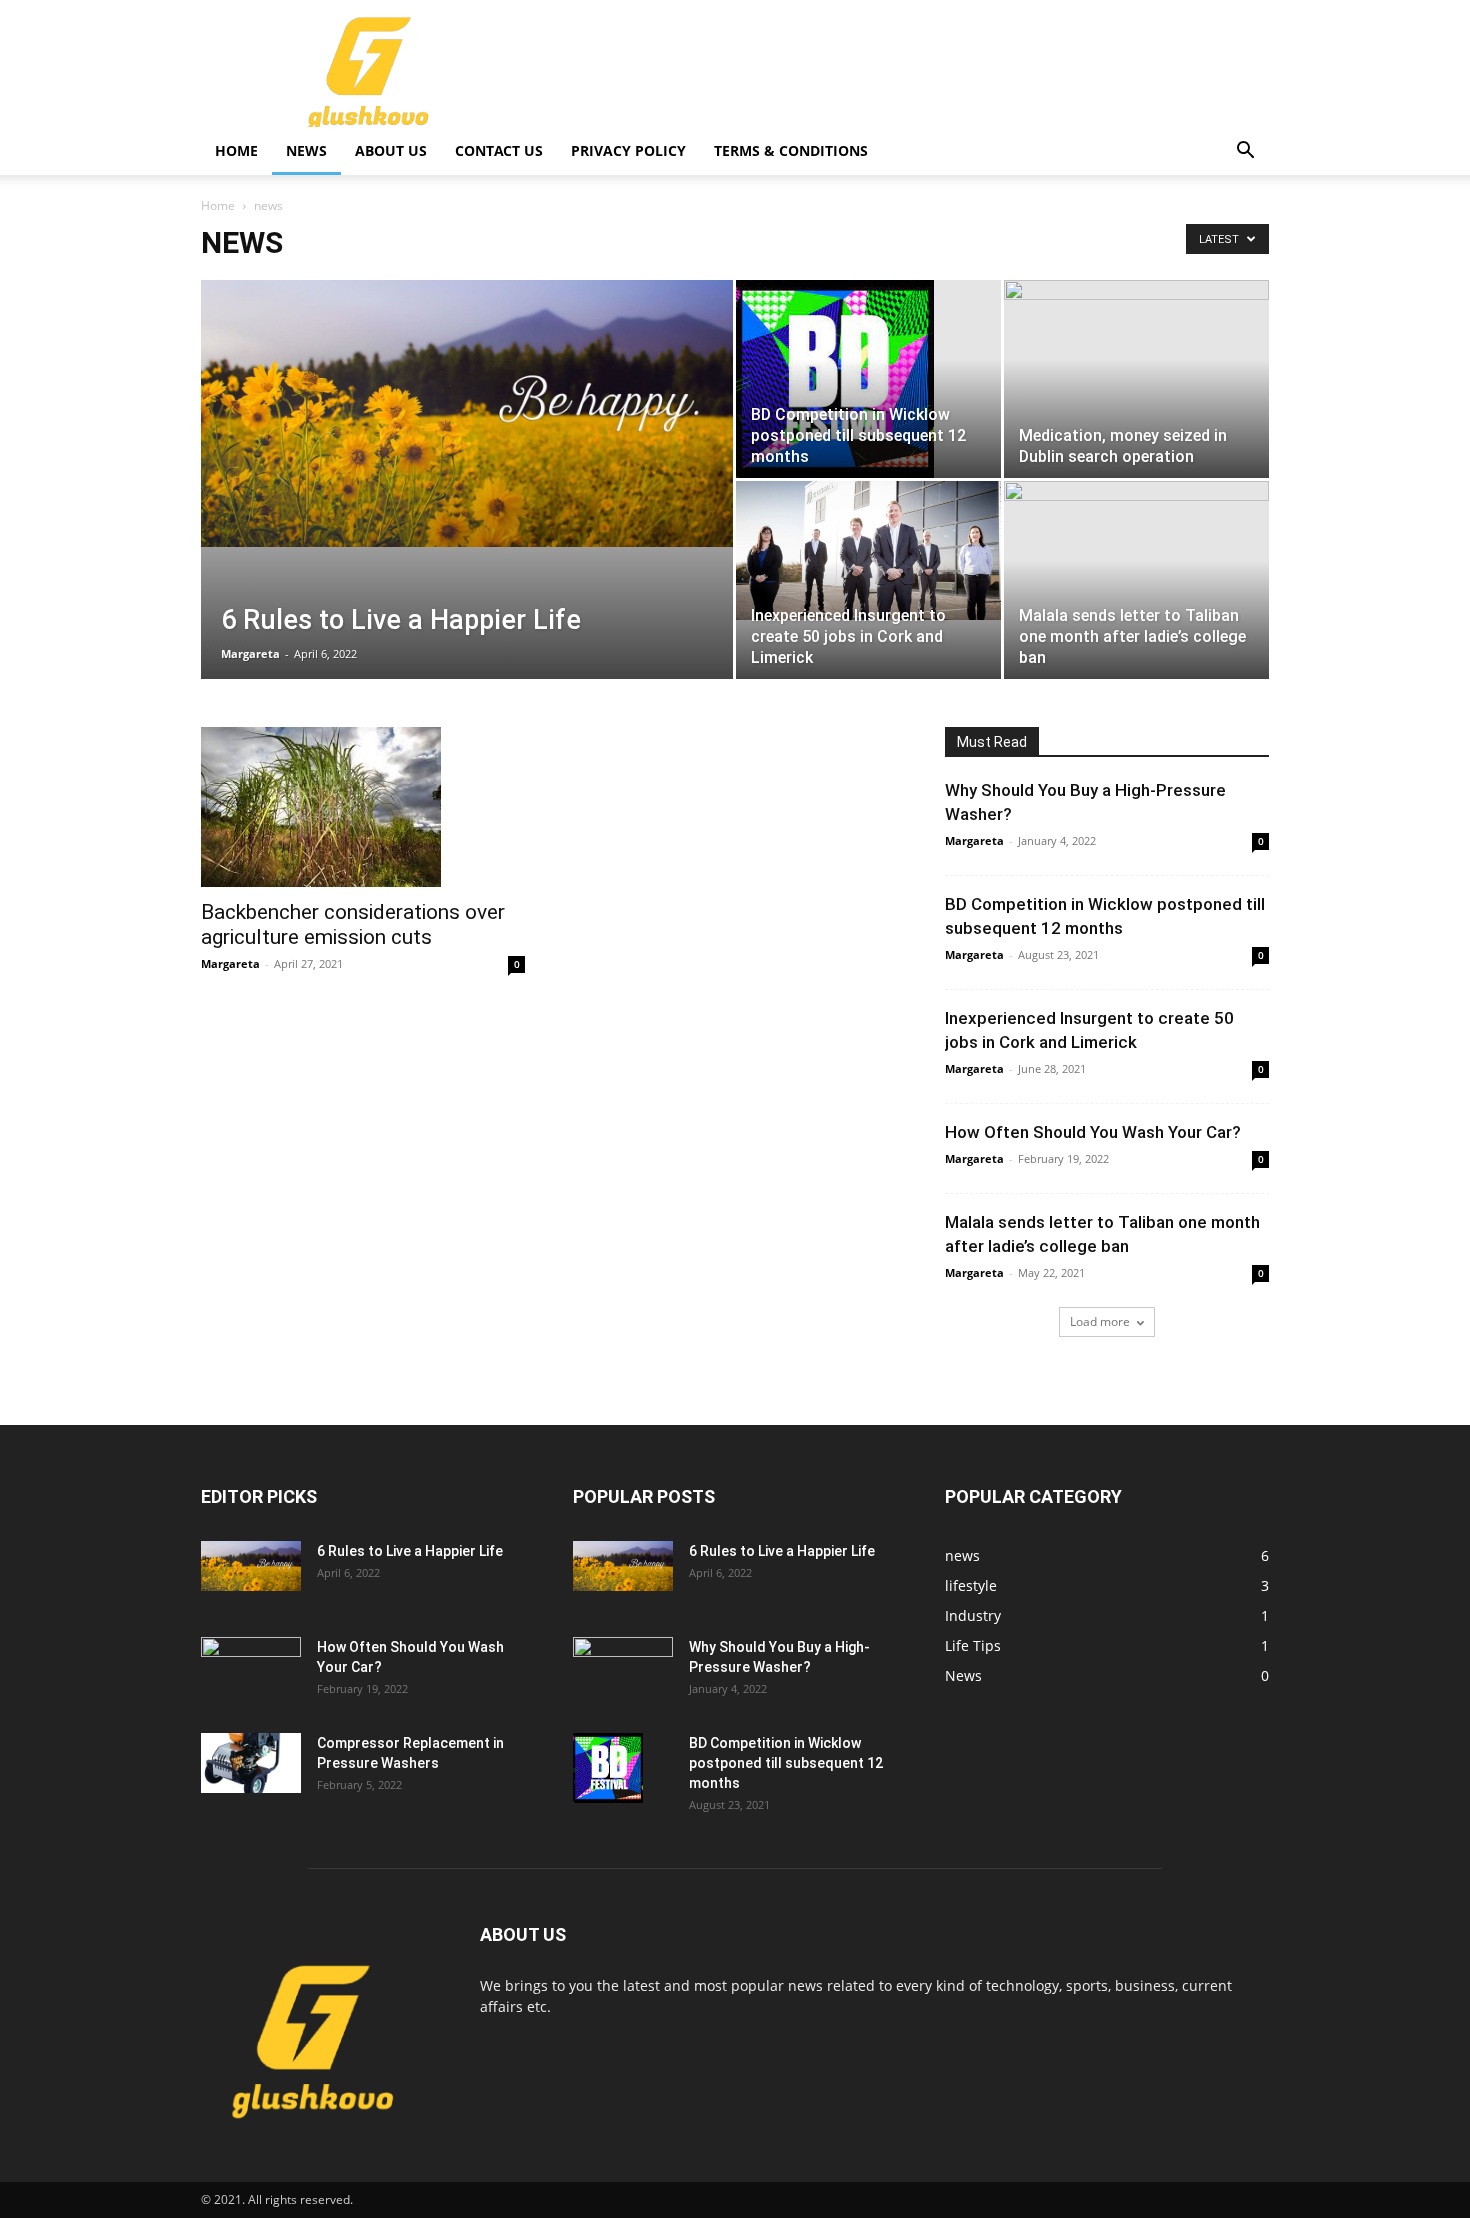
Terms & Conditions (791, 150)
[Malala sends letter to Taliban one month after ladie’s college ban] (1136, 555)
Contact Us (499, 150)
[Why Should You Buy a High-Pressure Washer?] (623, 1672)
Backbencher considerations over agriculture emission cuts (353, 924)
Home (236, 150)
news (306, 150)
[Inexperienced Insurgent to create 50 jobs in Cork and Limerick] (868, 550)
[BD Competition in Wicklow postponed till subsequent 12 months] (868, 379)
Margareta (250, 653)
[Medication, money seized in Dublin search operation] (1136, 354)
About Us (391, 150)
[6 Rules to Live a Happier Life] (467, 413)
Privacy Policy (628, 150)
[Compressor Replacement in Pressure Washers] (251, 1763)
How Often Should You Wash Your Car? (1093, 1132)
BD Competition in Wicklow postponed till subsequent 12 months (786, 1763)
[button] (1245, 152)
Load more (1100, 1321)
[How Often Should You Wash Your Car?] (251, 1672)
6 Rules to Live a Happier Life (410, 1551)
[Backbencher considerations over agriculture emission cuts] (363, 807)
